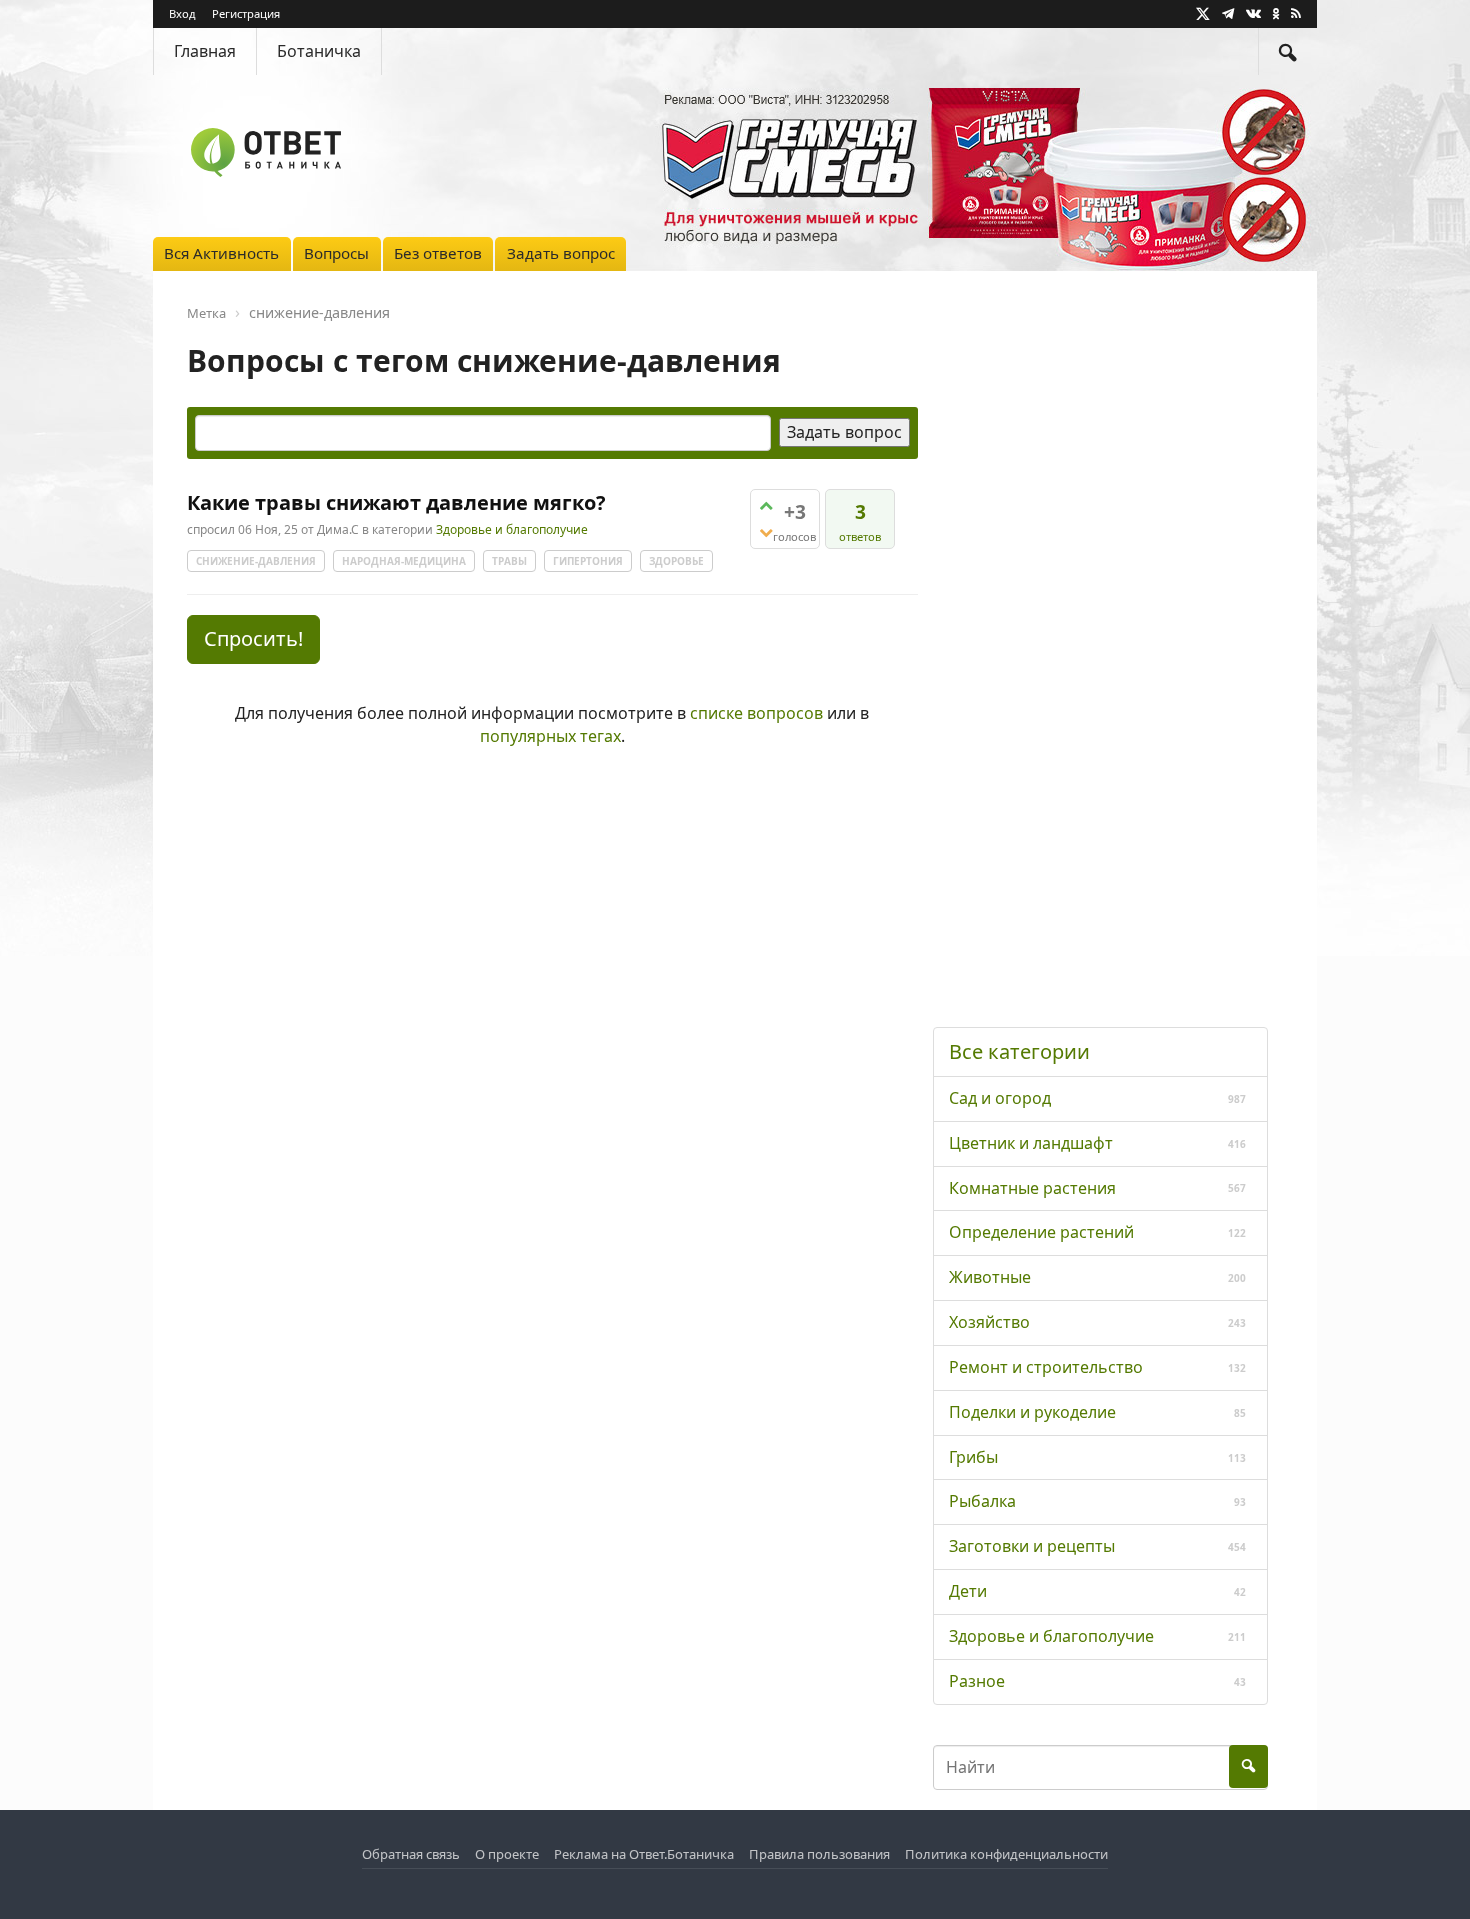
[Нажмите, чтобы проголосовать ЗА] (766, 505)
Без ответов (438, 253)
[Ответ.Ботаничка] (266, 152)
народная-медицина (404, 561)
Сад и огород (1000, 1098)
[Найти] (1288, 51)
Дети (968, 1591)
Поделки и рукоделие (1032, 1412)
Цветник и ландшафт (1031, 1143)
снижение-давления (256, 561)
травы (509, 561)
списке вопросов (756, 713)
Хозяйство (989, 1322)
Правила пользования (819, 1854)
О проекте (507, 1854)
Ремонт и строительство (1046, 1367)
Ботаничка (319, 51)
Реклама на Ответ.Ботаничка (644, 1854)
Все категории (1019, 1051)
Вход (182, 13)
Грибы (973, 1457)
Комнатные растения (1032, 1188)
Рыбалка (982, 1501)
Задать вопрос (561, 253)
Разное (977, 1681)
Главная (205, 51)
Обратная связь (411, 1854)
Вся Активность (221, 253)
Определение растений (1041, 1232)
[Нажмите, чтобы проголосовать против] (766, 532)
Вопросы (336, 253)
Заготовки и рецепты (1032, 1546)
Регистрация (246, 13)
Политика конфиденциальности (1006, 1854)
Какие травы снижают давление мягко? (396, 502)
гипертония (588, 561)
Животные (990, 1277)
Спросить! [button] (253, 638)
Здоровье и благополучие (512, 530)
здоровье (676, 561)
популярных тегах (550, 736)
